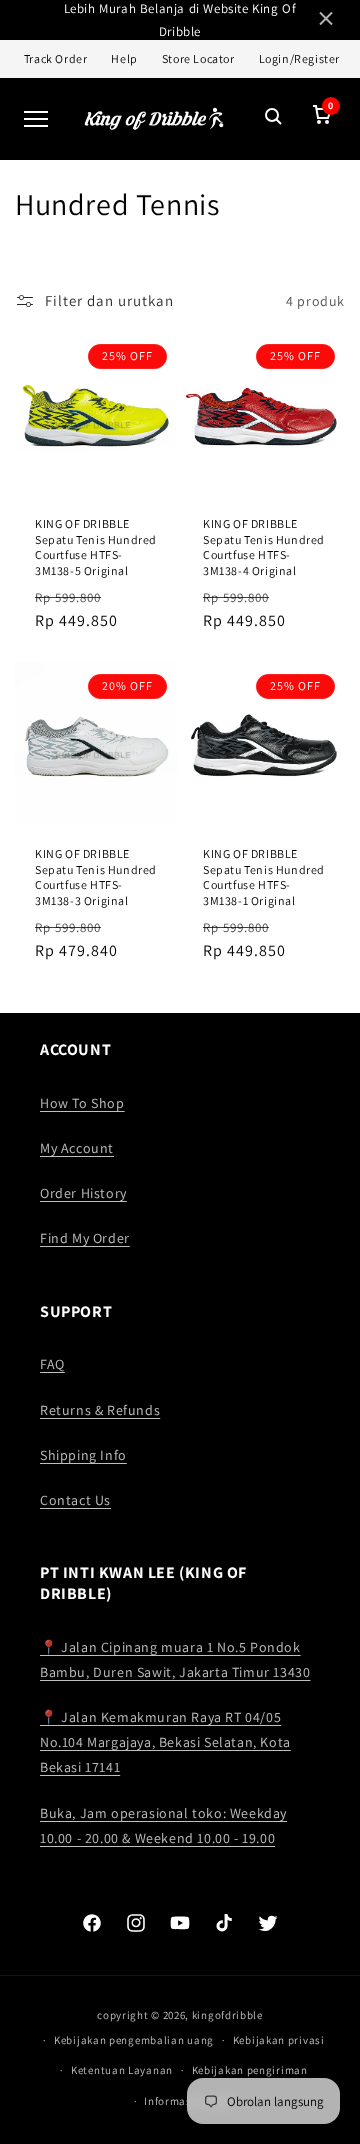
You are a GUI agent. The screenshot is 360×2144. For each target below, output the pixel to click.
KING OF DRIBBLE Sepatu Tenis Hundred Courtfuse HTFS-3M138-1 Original (264, 877)
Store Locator (198, 58)
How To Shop (82, 1103)
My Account (77, 1148)
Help (124, 58)
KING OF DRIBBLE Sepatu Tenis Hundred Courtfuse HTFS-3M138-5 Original (96, 547)
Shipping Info (83, 1455)
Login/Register (299, 58)
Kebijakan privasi (279, 2040)
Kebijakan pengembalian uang (134, 2040)
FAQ (52, 1364)
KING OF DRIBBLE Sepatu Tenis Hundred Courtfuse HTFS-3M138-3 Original (96, 877)
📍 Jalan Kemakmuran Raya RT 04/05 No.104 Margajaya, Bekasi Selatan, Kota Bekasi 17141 (165, 1742)
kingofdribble (227, 2015)
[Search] (274, 118)
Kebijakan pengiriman (250, 2070)
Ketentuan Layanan (122, 2070)
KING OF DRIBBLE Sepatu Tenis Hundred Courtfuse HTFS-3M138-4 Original (264, 547)
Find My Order (85, 1238)
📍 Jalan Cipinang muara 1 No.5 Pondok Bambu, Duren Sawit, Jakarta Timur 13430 (175, 1659)
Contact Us (75, 1500)
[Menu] (36, 119)
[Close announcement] (326, 20)
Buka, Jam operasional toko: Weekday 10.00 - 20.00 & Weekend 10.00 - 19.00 (163, 1825)
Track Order (56, 58)
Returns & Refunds (100, 1410)
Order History (83, 1193)
